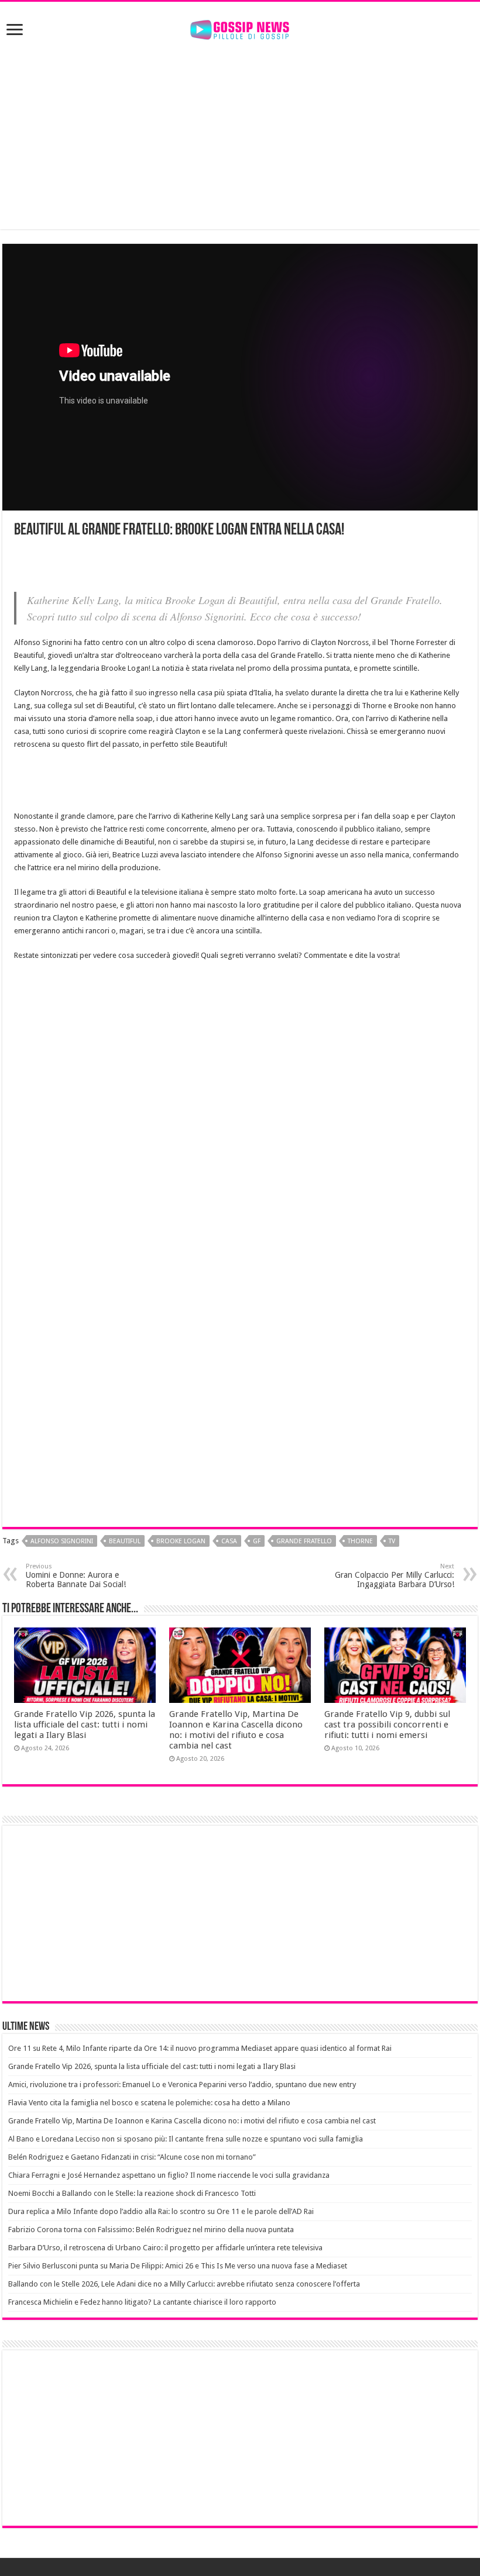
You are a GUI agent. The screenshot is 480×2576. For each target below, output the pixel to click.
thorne (360, 1541)
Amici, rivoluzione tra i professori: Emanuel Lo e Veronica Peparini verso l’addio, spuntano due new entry (182, 2084)
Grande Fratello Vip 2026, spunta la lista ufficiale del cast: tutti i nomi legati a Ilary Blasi (85, 1725)
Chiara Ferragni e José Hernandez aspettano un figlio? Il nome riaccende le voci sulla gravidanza (169, 2175)
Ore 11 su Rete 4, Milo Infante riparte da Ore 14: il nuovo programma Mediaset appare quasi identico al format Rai (200, 2048)
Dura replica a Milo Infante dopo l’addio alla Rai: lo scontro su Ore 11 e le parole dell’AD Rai (161, 2211)
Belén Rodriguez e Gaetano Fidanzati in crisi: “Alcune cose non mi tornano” (132, 2157)
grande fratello (304, 1541)
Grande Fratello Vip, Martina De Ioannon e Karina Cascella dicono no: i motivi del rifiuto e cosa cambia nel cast (236, 1730)
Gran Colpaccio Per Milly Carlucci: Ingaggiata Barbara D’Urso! (395, 1576)
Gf (257, 1541)
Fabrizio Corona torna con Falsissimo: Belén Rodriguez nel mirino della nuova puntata (151, 2230)
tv (392, 1541)
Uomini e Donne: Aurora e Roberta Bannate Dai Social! (76, 1576)
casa (229, 1541)
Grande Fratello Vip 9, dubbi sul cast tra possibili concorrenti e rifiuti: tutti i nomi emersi (387, 1725)
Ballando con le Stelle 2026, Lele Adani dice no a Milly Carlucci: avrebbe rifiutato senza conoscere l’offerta (184, 2284)
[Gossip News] (240, 27)
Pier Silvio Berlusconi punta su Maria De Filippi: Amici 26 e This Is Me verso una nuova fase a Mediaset (178, 2266)
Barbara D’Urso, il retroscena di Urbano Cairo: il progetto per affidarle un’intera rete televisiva (165, 2248)
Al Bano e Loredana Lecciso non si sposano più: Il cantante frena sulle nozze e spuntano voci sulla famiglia (186, 2139)
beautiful (125, 1541)
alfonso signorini (62, 1541)
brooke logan (181, 1541)
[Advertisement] (240, 136)
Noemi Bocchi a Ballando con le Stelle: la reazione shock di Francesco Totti (132, 2193)
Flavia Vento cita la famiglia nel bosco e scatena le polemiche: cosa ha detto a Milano (149, 2103)
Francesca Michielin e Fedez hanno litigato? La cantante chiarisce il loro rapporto (142, 2302)
